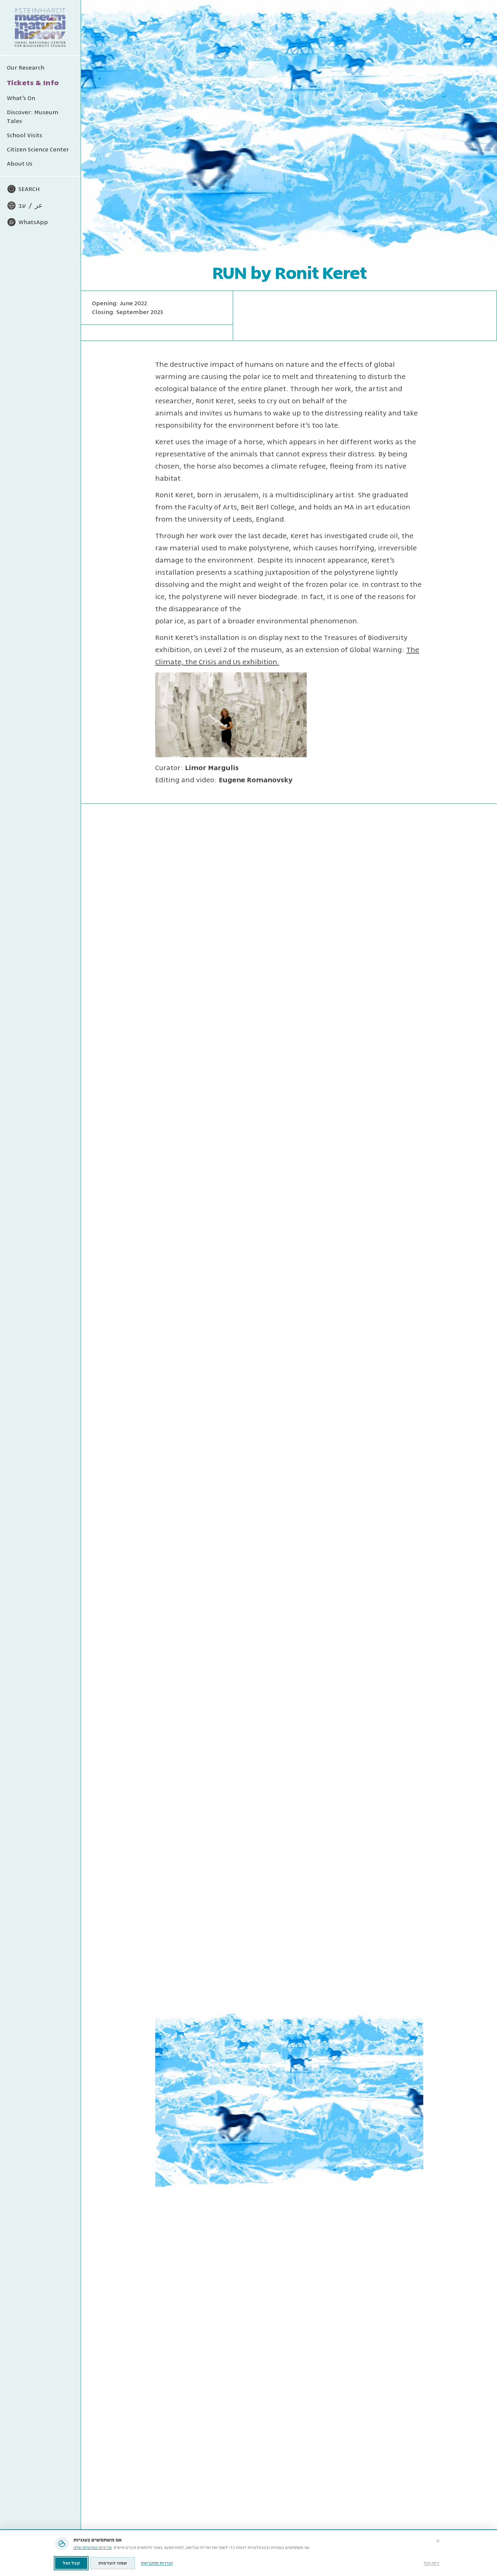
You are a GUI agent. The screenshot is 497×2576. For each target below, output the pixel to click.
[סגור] (438, 2541)
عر (39, 206)
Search (29, 189)
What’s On (21, 98)
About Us (20, 164)
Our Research (26, 68)
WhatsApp (33, 222)
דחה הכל (431, 2563)
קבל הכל (71, 2563)
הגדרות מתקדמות (157, 2563)
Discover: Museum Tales (33, 117)
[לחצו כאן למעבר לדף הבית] (40, 28)
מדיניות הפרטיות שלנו (92, 2548)
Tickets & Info (33, 83)
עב (22, 206)
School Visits (25, 135)
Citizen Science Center (38, 149)
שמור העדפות (113, 2563)
